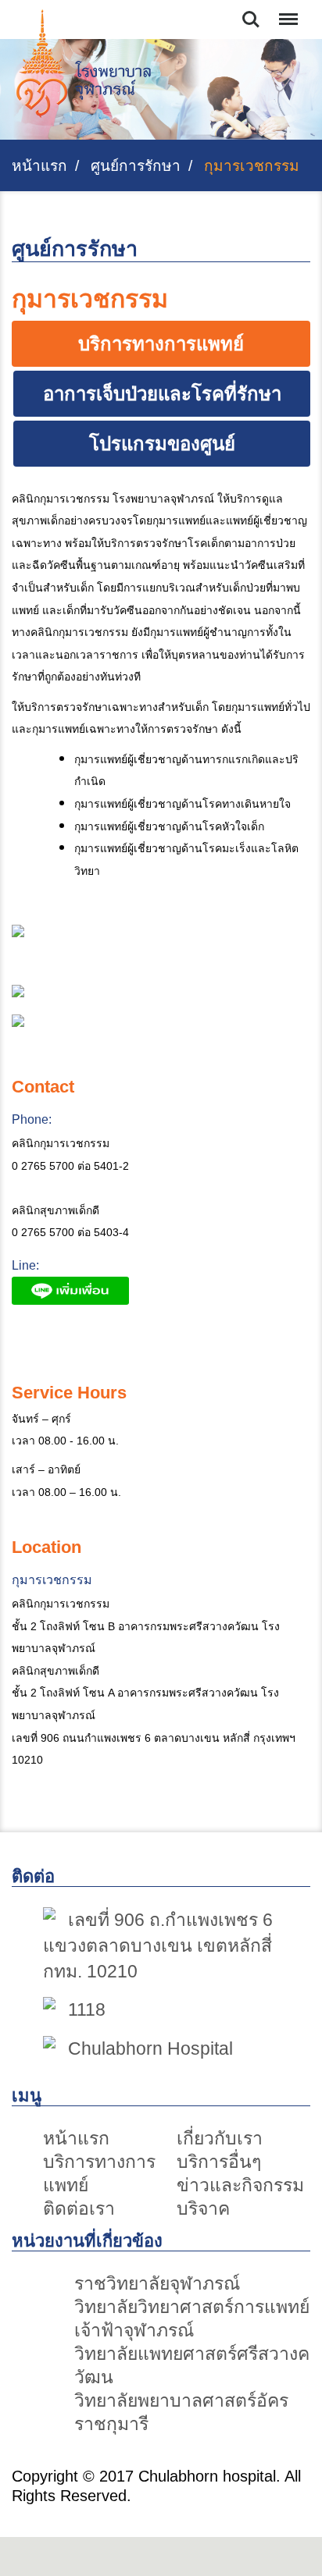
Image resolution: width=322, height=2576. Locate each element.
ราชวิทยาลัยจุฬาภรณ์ (157, 2283)
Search (251, 10)
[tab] (161, 344)
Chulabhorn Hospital (150, 2048)
